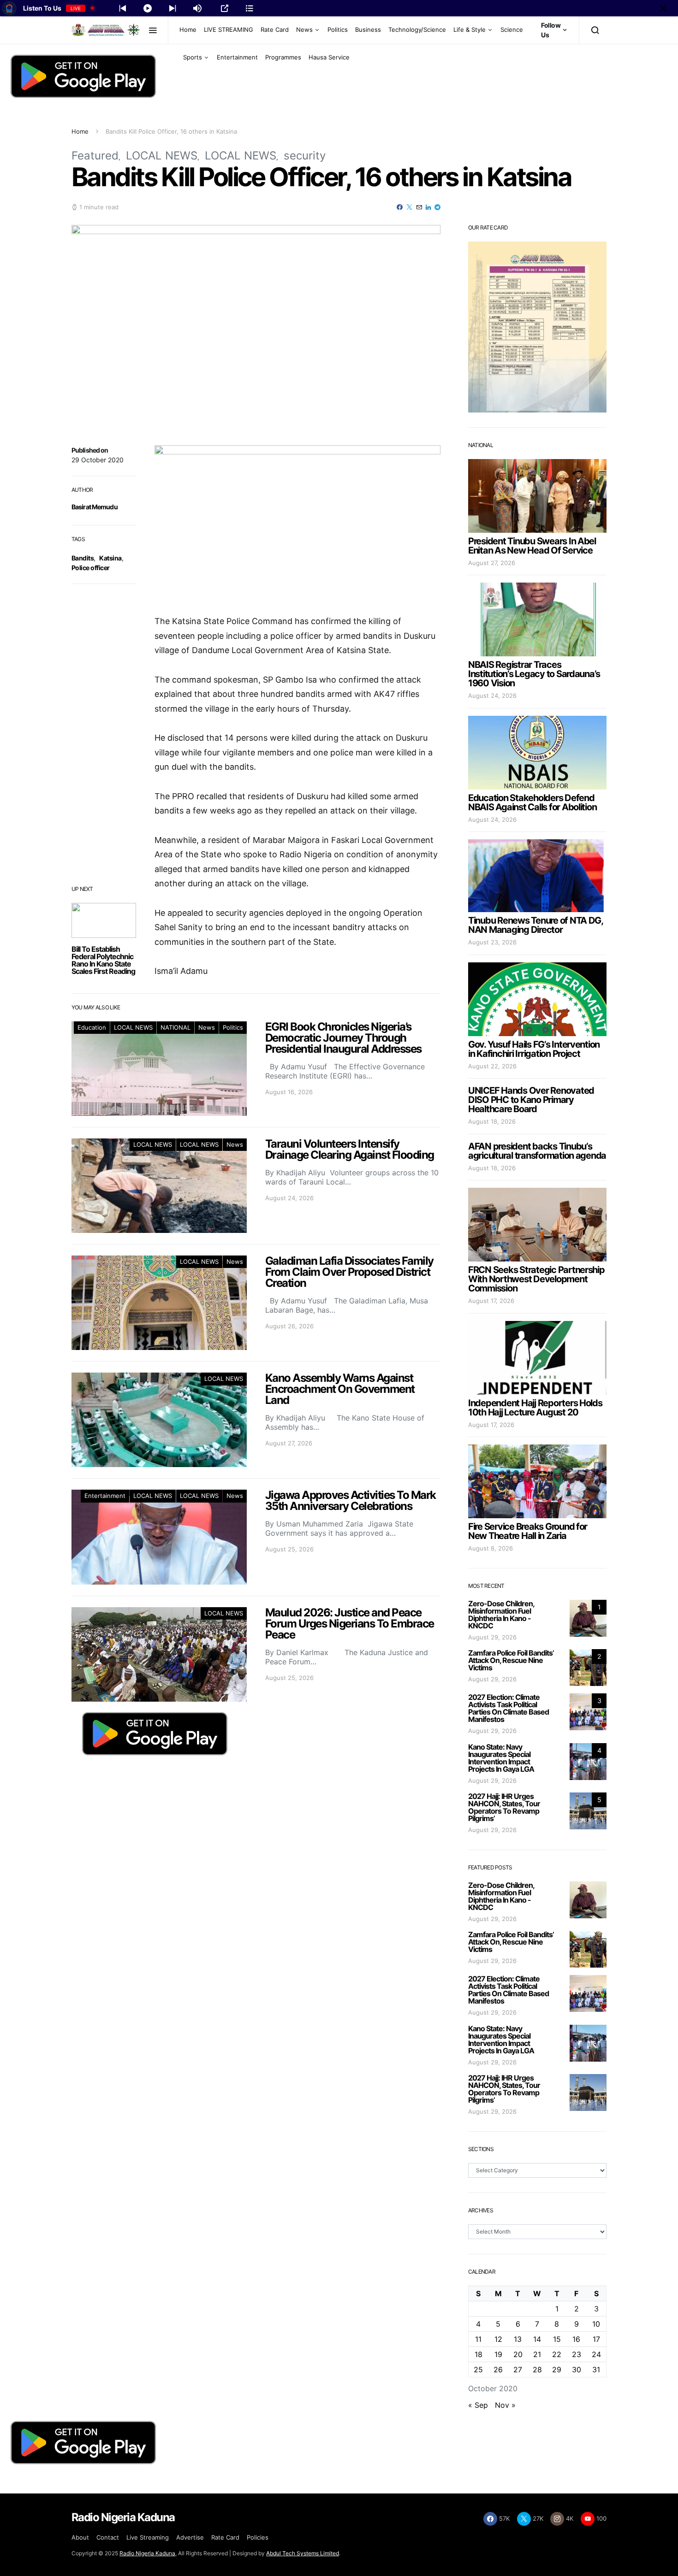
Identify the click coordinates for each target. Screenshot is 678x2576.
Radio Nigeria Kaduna (147, 2553)
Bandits (83, 558)
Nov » (505, 2405)
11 (478, 2339)
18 (479, 2354)
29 (557, 2370)
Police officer (91, 568)
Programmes (283, 57)
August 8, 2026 (491, 1548)
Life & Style (470, 29)
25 (478, 2370)
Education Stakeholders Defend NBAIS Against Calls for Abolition (532, 802)
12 (498, 2339)
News (304, 29)
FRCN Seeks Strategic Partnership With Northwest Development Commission (536, 1279)
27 (518, 2370)
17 (596, 2339)
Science (512, 29)
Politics (338, 29)
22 (557, 2354)
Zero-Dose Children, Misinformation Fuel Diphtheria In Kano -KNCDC (501, 1615)
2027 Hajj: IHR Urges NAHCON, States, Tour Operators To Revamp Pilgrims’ (504, 1807)
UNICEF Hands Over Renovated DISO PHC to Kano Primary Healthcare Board (531, 1100)
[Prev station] (172, 8)
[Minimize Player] (663, 8)
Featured (95, 156)
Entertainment (237, 57)
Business (368, 29)
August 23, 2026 (492, 942)
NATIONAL (175, 1027)
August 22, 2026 (492, 1066)
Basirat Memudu (95, 507)
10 (596, 2324)
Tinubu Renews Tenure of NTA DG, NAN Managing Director (535, 925)
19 (498, 2354)
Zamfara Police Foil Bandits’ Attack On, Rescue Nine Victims (511, 1660)
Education (92, 1027)
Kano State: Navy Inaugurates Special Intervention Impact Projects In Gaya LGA (501, 1758)
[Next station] (123, 8)
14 (537, 2339)
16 (576, 2339)
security (305, 156)
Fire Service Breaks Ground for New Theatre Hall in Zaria (528, 1531)
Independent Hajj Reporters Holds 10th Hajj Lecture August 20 (535, 1408)
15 (557, 2339)
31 (596, 2370)
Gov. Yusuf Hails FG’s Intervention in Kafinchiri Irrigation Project (534, 1049)
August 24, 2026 (492, 696)
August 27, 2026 (492, 563)
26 (498, 2370)
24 (596, 2354)
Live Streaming (148, 2537)
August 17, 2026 (491, 1301)
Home (188, 29)
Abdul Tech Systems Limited (303, 2553)
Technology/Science (417, 29)
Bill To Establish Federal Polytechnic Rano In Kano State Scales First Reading (103, 960)
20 (518, 2354)
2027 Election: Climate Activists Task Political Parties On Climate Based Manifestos (508, 1708)
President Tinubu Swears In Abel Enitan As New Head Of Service (532, 546)
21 (537, 2354)
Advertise (190, 2537)
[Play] (148, 8)
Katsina (110, 558)
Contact (108, 2537)
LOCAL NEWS (162, 156)
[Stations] (250, 8)
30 (577, 2370)
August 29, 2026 (492, 1637)
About (80, 2537)
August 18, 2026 (492, 1121)
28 (537, 2370)
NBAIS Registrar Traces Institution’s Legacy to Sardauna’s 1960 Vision (534, 674)
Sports (193, 57)
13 (518, 2339)
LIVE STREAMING (229, 29)
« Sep (478, 2405)
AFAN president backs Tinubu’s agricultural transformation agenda (537, 1151)
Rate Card (275, 29)
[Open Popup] (225, 8)
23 (577, 2354)
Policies (258, 2537)
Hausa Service (329, 57)
